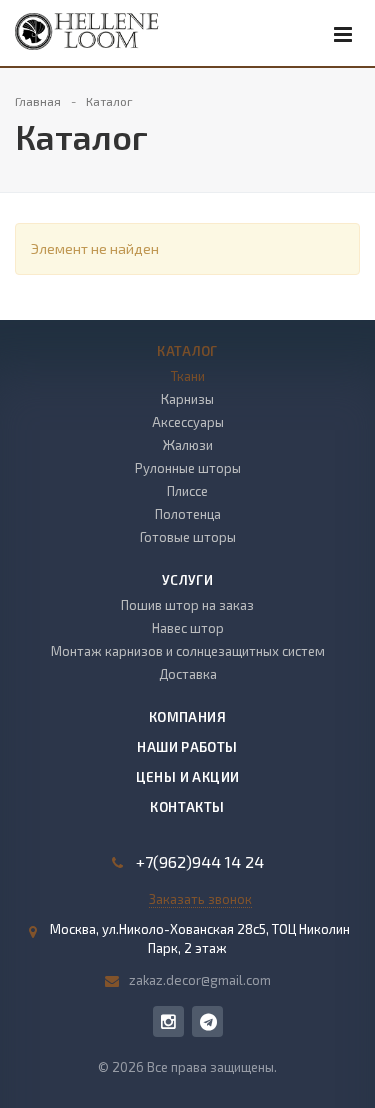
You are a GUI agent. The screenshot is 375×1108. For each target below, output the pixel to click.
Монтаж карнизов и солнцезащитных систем (188, 651)
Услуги (187, 580)
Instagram (168, 1021)
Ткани (188, 376)
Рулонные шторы (188, 468)
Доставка (188, 674)
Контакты (187, 807)
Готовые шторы (188, 537)
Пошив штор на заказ (187, 605)
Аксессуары (188, 422)
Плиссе (187, 491)
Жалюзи (188, 445)
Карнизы (187, 399)
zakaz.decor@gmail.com (200, 980)
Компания (187, 717)
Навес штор (188, 628)
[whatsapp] (207, 1021)
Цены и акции (188, 777)
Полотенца (188, 514)
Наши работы (187, 747)
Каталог (187, 351)
